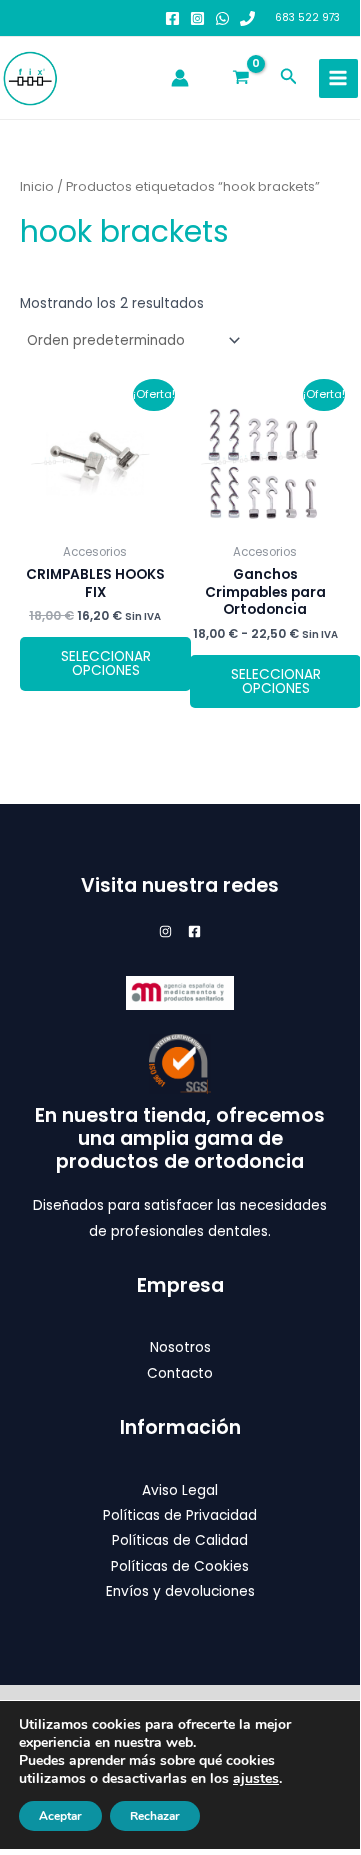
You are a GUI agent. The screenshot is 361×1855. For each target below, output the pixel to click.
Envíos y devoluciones (180, 1591)
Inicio (37, 186)
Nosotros (180, 1347)
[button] (289, 78)
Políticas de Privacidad (180, 1515)
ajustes (256, 1779)
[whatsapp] (222, 18)
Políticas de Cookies (180, 1566)
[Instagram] (197, 18)
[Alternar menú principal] (338, 78)
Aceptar (60, 1816)
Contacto (180, 1373)
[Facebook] (172, 18)
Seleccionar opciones (106, 663)
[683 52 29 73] (247, 18)
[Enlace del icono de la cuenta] (180, 78)
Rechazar (155, 1816)
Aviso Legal (180, 1490)
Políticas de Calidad (180, 1540)
